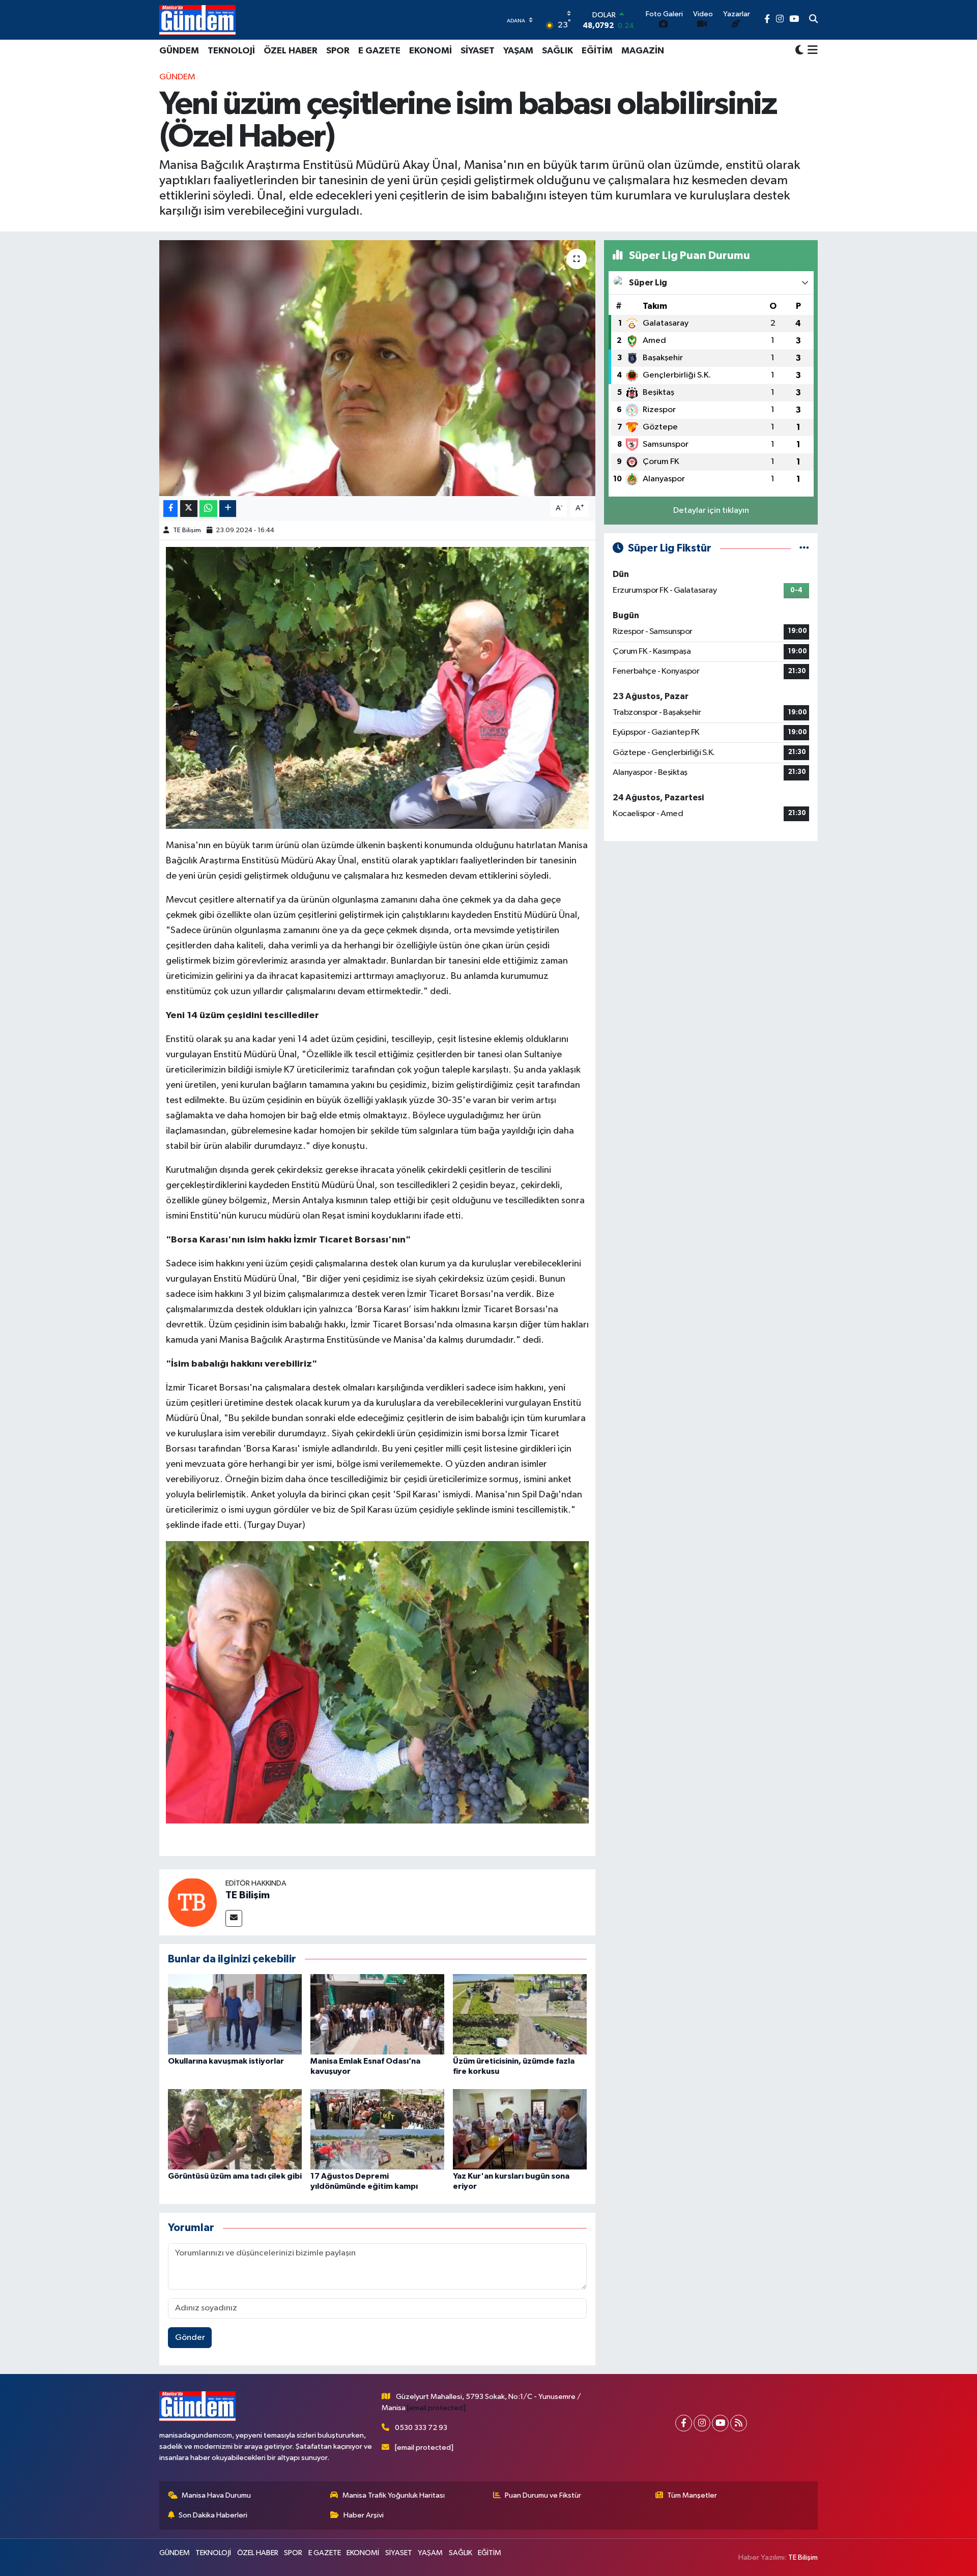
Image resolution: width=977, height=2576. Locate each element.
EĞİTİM (597, 51)
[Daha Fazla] (228, 509)
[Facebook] (684, 2423)
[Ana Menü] (811, 51)
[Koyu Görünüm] (799, 51)
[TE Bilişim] (192, 1902)
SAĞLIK (557, 51)
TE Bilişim (187, 530)
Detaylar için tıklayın (711, 511)
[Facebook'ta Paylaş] (170, 509)
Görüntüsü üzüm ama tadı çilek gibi (235, 2176)
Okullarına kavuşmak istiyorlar (226, 2061)
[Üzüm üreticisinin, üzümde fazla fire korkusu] (520, 2014)
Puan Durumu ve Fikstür (543, 2495)
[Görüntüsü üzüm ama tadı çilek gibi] (235, 2129)
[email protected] (436, 2408)
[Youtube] (720, 2423)
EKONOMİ (430, 51)
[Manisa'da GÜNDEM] (197, 20)
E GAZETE (379, 51)
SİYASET (478, 51)
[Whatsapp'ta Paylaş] (208, 509)
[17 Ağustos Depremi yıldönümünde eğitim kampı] (377, 2129)
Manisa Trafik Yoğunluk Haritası (394, 2495)
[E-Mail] (234, 1918)
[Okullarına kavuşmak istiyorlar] (235, 2014)
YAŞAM (518, 51)
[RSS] (739, 2423)
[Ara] (813, 20)
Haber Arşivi (364, 2515)
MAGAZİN (643, 51)
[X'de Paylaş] (189, 509)
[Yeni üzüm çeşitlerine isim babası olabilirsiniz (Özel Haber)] (377, 368)
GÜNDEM (179, 51)
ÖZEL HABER (291, 51)
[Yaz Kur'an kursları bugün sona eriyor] (520, 2129)
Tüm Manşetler (692, 2495)
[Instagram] (702, 2423)
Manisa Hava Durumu (216, 2495)
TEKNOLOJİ (231, 51)
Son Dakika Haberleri (213, 2515)
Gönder (190, 2338)
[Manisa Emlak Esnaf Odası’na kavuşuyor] (377, 2014)
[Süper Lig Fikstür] (804, 548)
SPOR (338, 51)
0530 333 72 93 (421, 2428)
